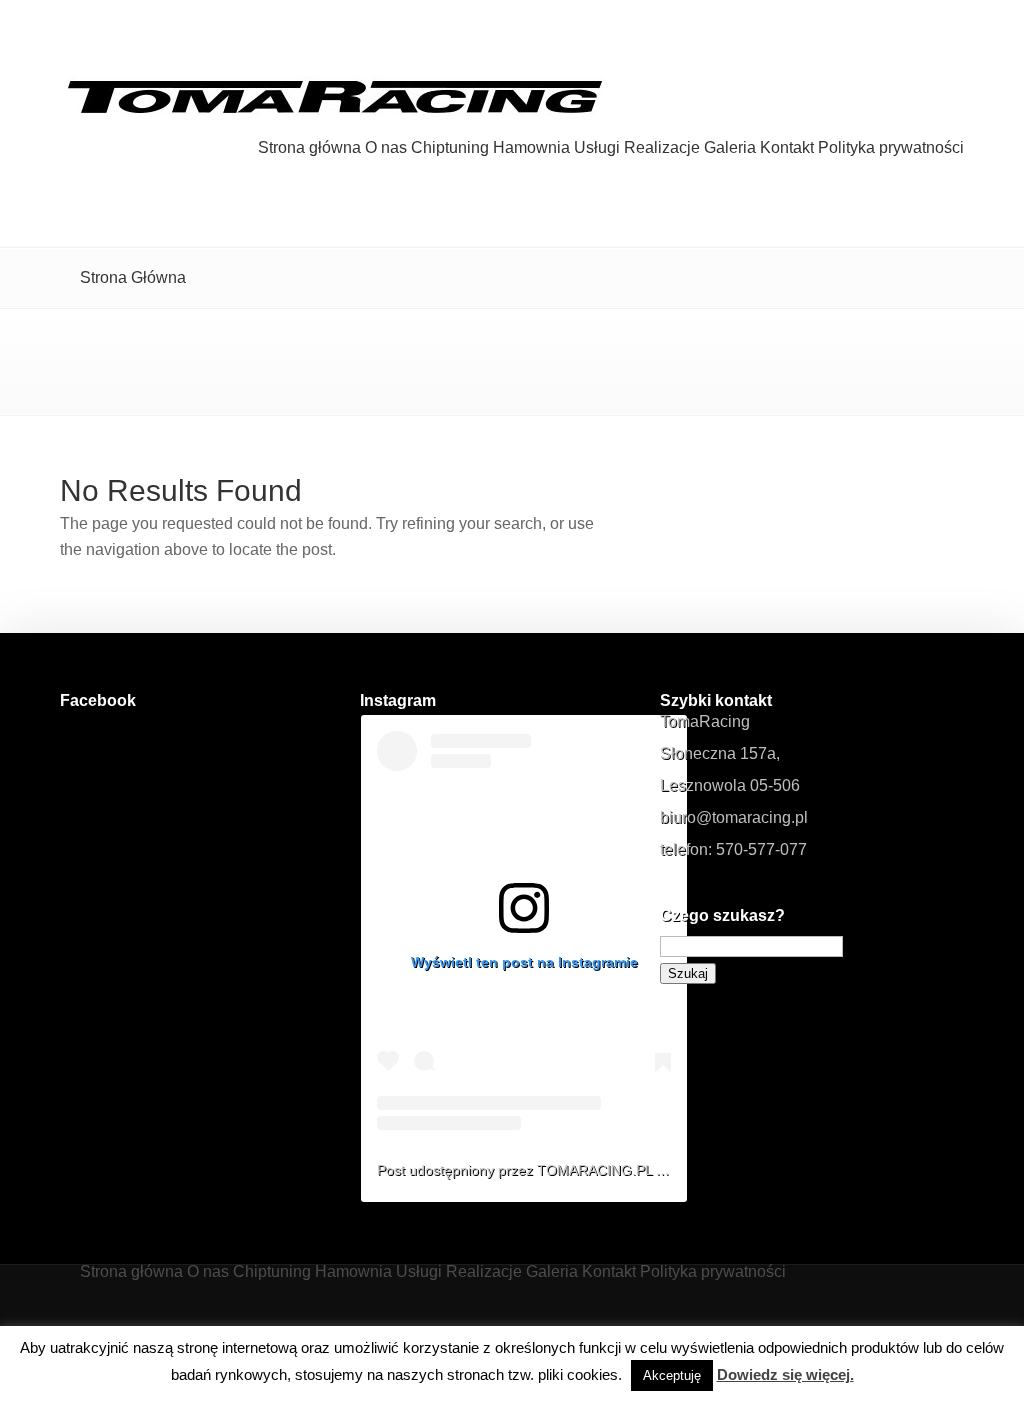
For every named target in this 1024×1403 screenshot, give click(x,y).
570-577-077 (761, 849)
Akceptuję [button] (672, 1375)
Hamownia (531, 148)
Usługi (597, 148)
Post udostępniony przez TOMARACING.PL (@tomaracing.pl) (571, 1170)
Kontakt (787, 148)
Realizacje (662, 148)
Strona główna (309, 148)
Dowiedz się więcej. (785, 1374)
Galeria (730, 148)
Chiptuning (450, 148)
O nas (386, 148)
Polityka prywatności (891, 148)
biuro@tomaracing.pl (734, 817)
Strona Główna (133, 277)
